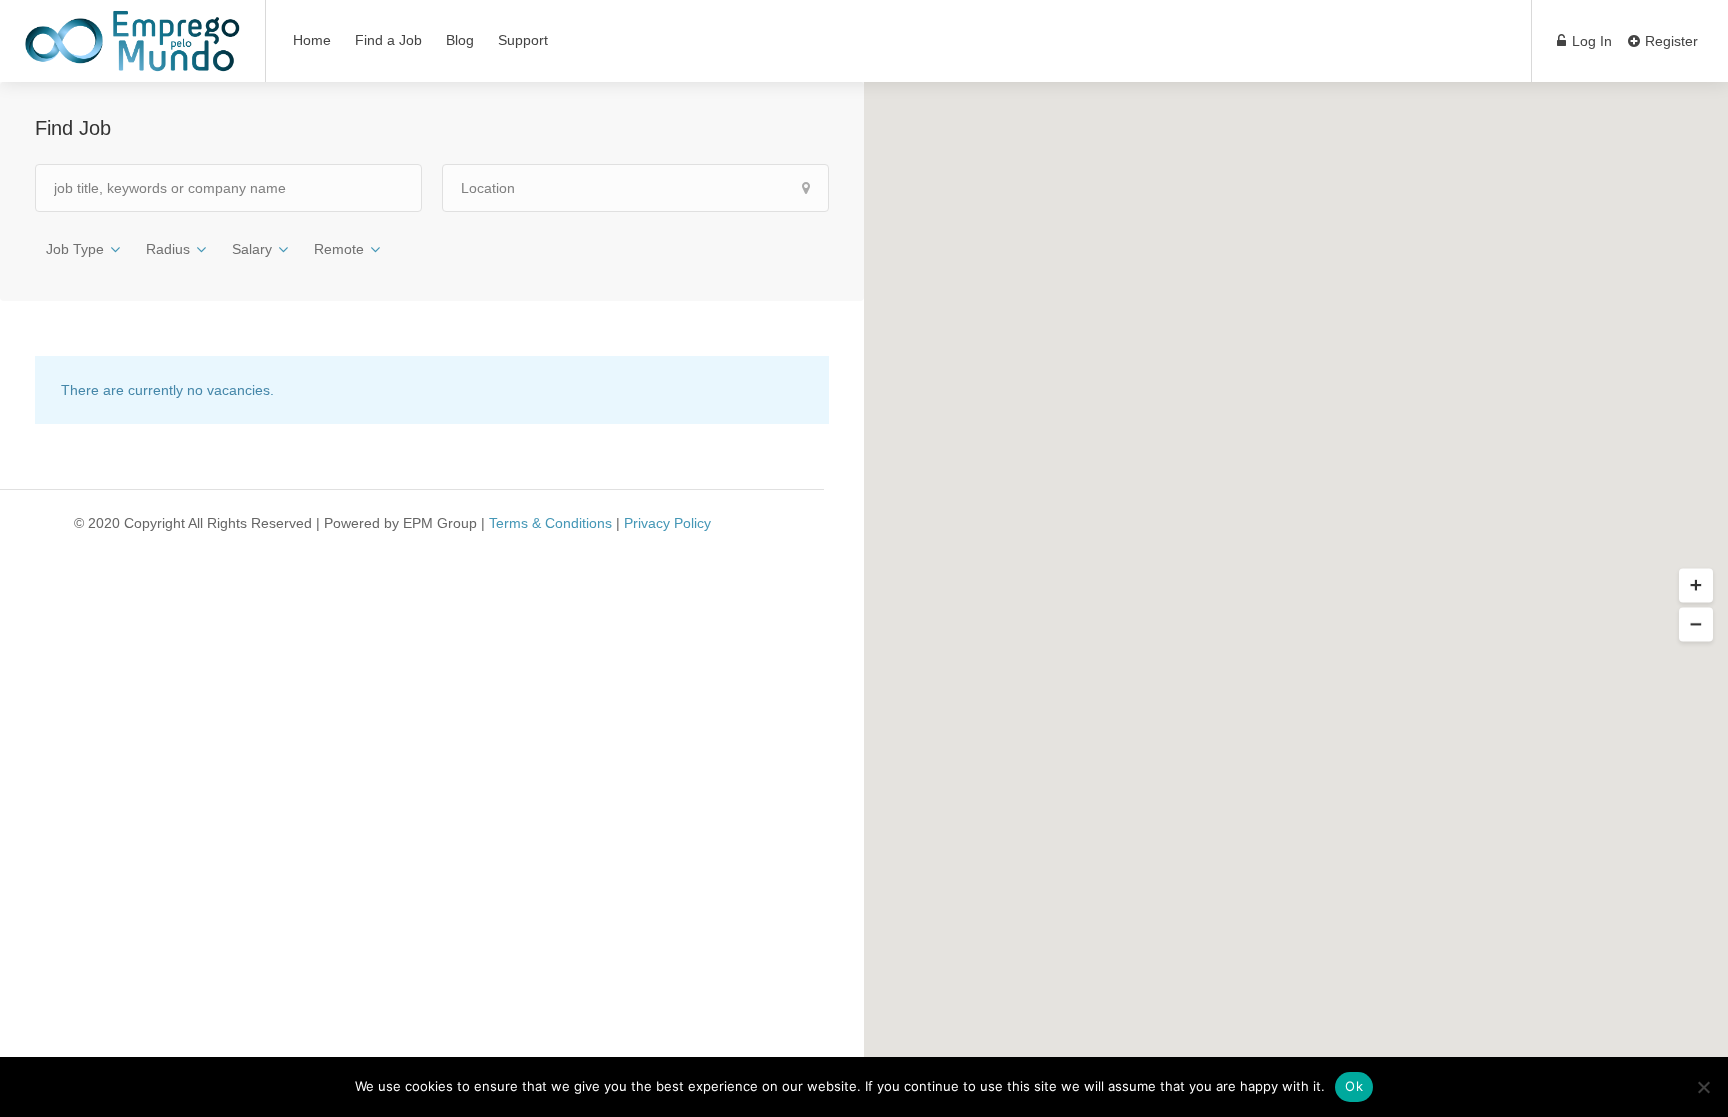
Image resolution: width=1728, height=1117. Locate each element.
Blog (460, 40)
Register (1669, 41)
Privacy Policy (667, 523)
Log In (1590, 41)
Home (312, 40)
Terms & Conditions (550, 523)
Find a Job (388, 40)
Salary (252, 249)
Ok (1354, 1086)
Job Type (75, 249)
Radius (168, 249)
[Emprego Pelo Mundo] (132, 55)
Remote (339, 249)
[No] (1703, 1087)
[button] (1696, 585)
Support (523, 40)
